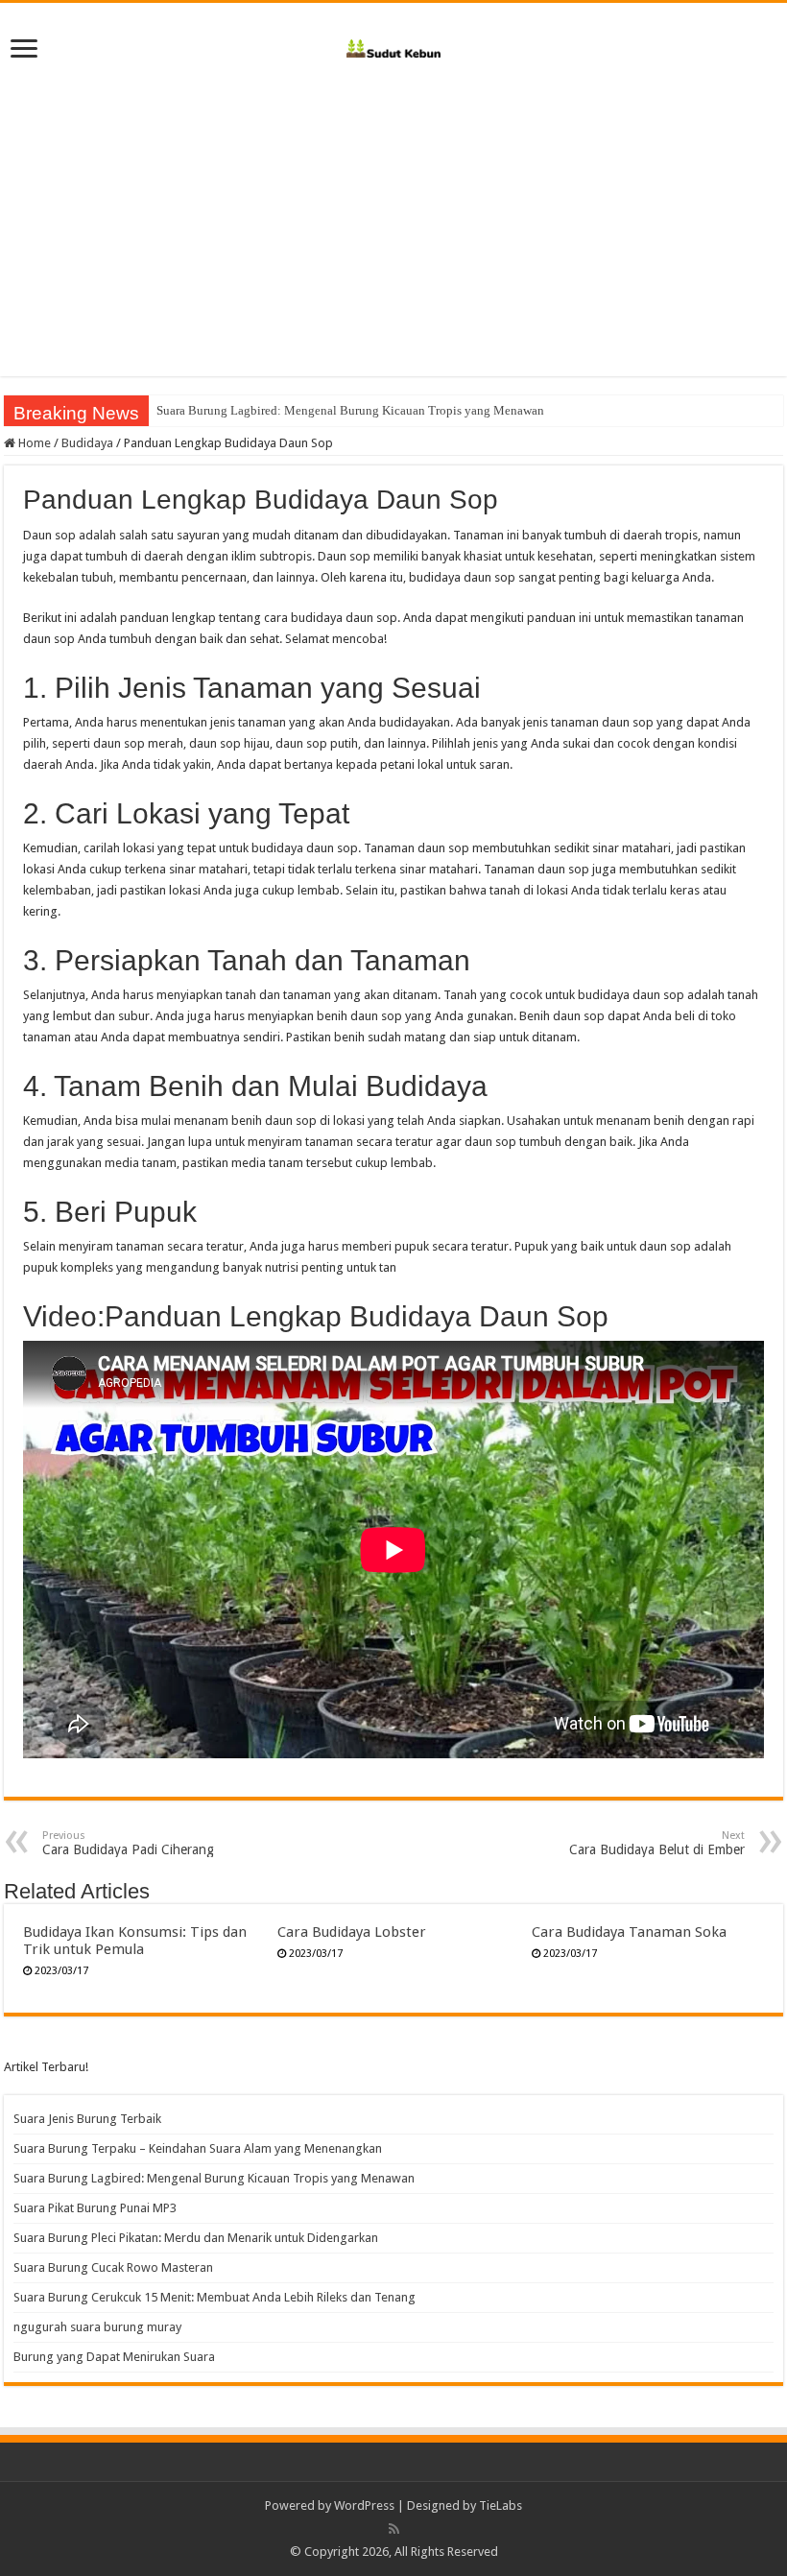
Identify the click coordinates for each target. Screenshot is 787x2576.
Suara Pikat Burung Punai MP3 (95, 2208)
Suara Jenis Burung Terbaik (87, 2119)
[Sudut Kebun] (394, 45)
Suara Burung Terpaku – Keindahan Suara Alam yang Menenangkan (198, 2148)
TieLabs (501, 2505)
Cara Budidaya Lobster (352, 1932)
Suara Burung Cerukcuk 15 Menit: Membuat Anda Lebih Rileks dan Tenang (215, 2297)
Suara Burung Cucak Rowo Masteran (113, 2267)
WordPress (364, 2505)
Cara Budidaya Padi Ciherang (128, 1843)
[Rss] (394, 2529)
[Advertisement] (393, 213)
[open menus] (24, 50)
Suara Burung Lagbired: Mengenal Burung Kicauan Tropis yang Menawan (350, 410)
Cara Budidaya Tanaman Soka (629, 1932)
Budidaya (87, 443)
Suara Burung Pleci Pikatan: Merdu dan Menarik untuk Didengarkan (196, 2238)
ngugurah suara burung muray (97, 2327)
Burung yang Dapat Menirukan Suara (114, 2357)
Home (33, 443)
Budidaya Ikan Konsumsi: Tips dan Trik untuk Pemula (135, 1941)
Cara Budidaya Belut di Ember (657, 1843)
